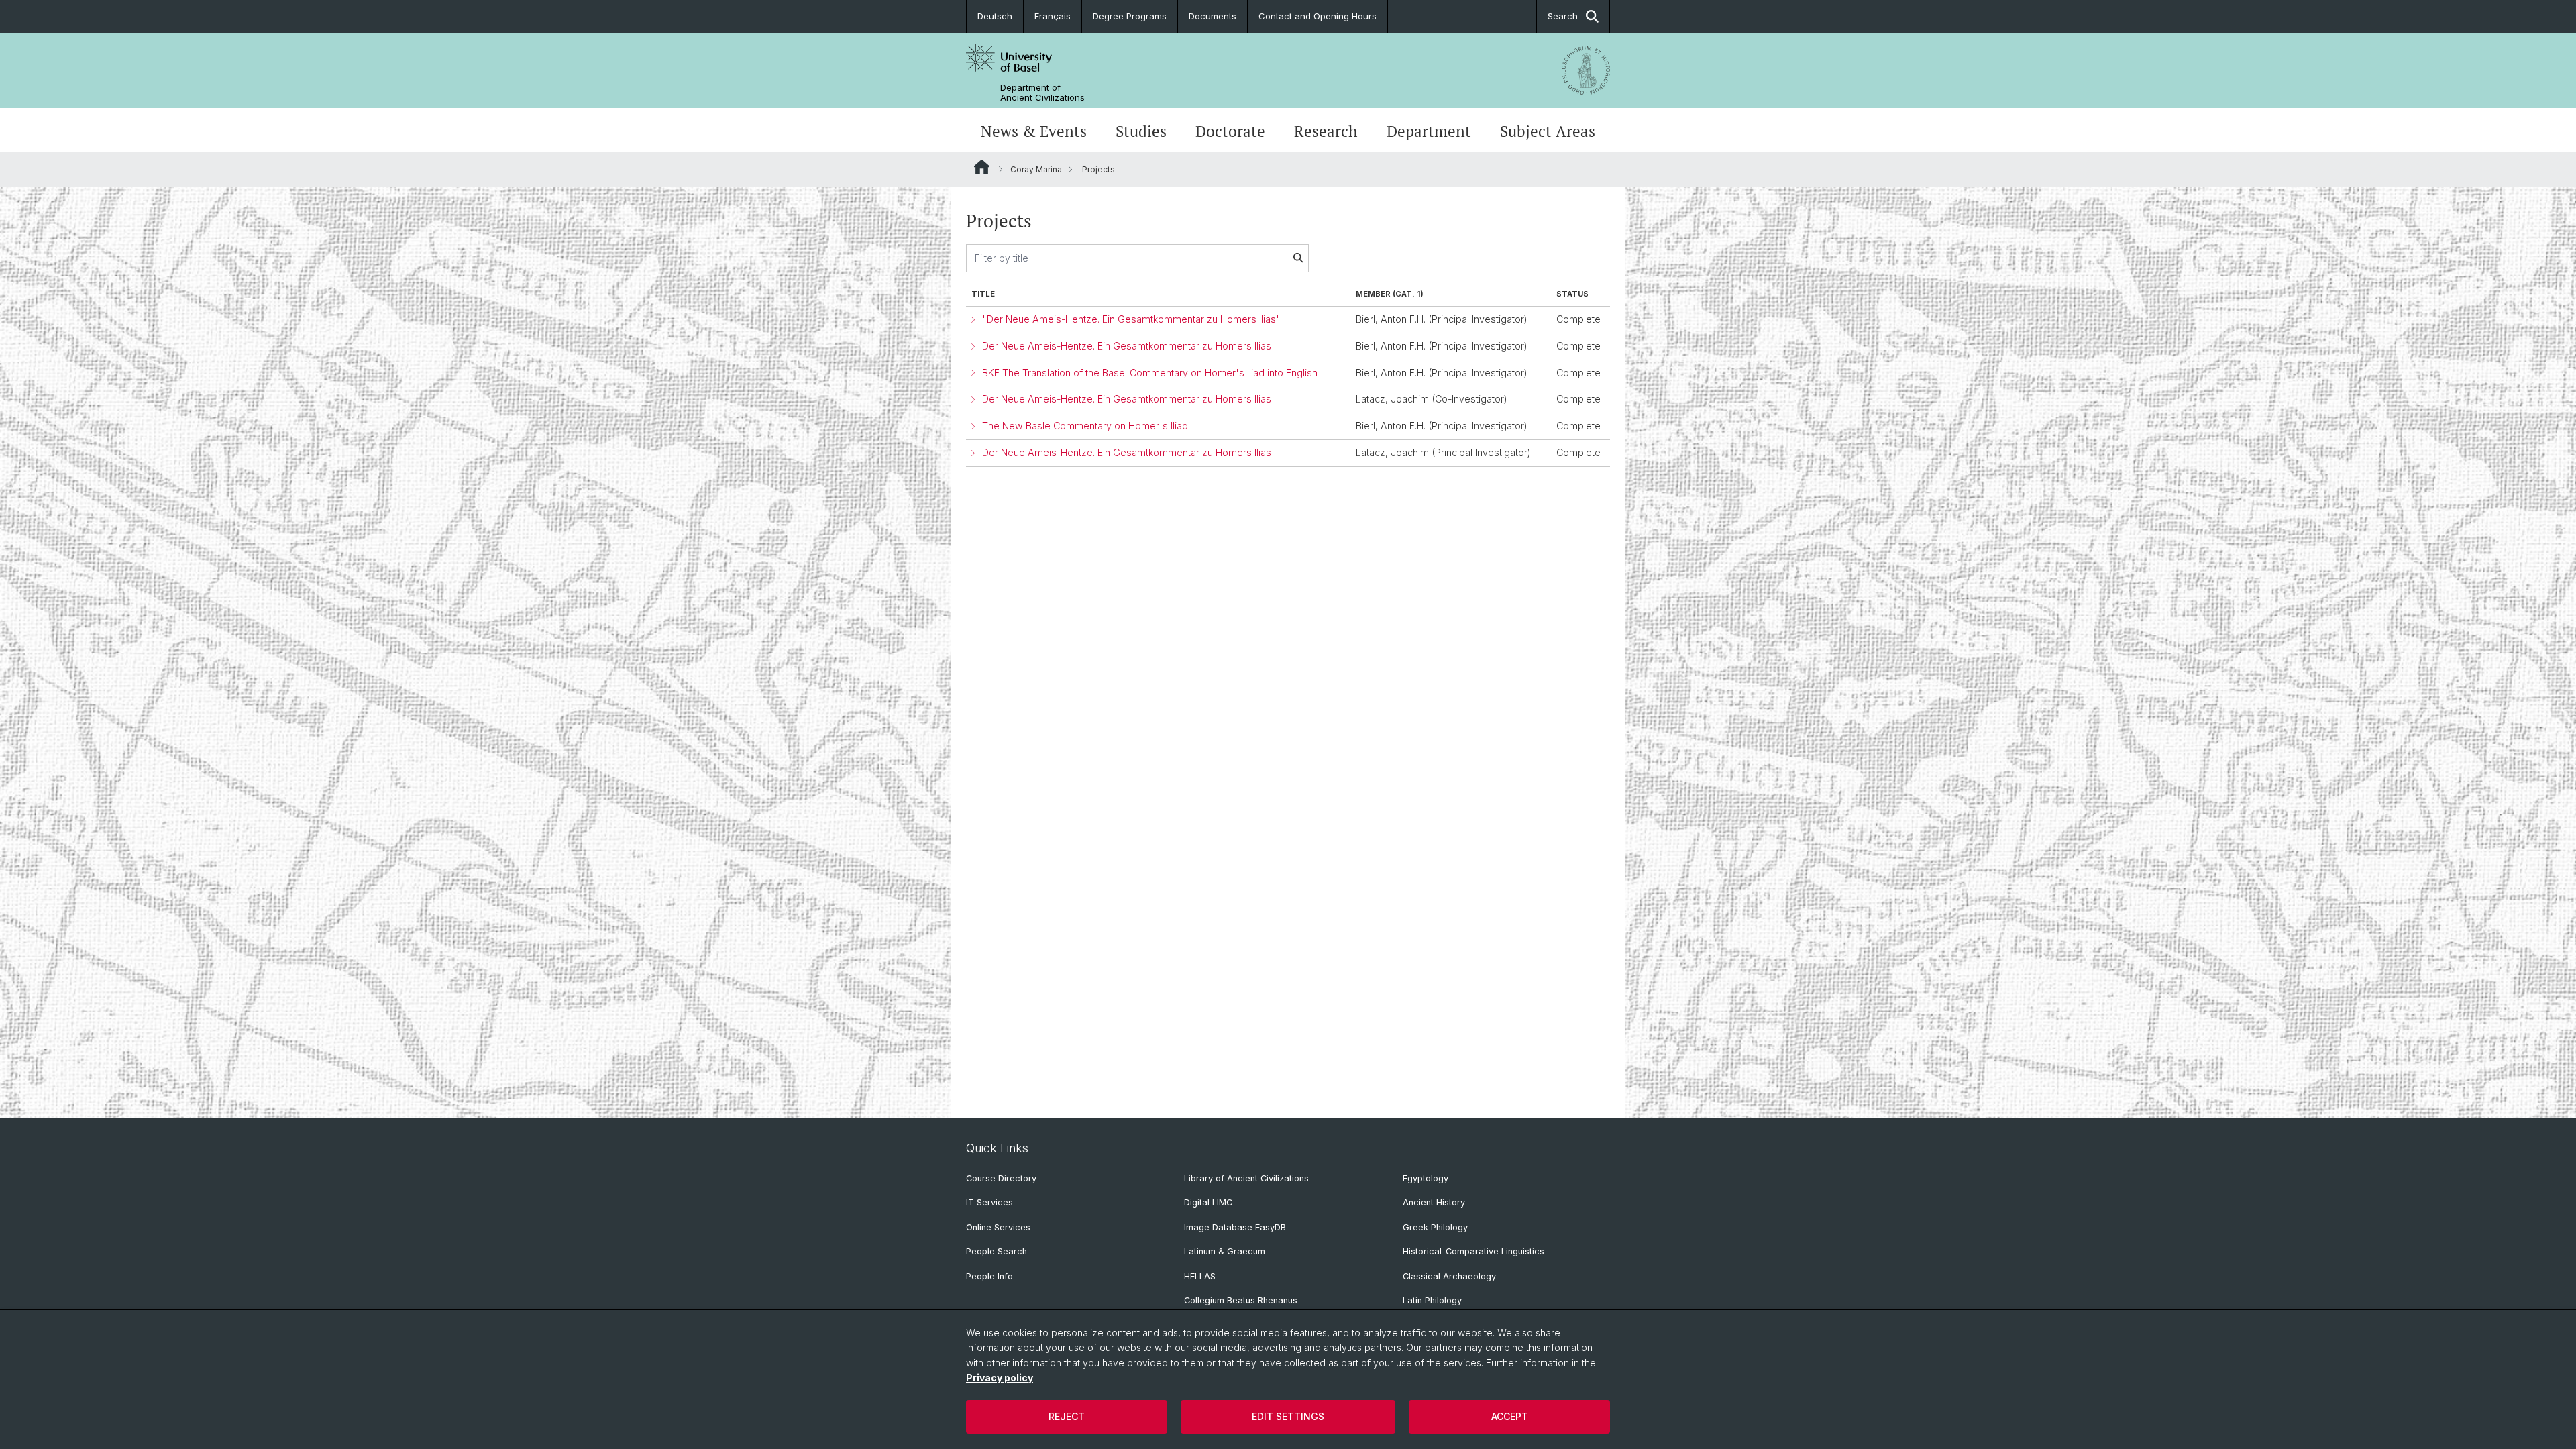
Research (1326, 131)
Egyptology (1426, 1178)
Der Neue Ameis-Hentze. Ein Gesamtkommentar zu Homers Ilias (1127, 346)
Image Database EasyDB (1235, 1227)
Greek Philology (1435, 1227)
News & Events (1034, 131)
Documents (1213, 16)
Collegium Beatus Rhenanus (1241, 1300)
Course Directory (1001, 1178)
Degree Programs (1130, 16)
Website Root (982, 167)
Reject (1067, 1416)
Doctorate (1230, 131)
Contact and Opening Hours (1318, 16)
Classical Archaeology (1449, 1276)
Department (1429, 131)
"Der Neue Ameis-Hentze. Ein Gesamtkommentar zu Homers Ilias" (1131, 319)
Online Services (998, 1227)
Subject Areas (1548, 131)
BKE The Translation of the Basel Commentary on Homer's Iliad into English (1150, 373)
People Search (997, 1251)
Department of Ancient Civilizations (1042, 93)
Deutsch (995, 16)
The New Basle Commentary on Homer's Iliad (1085, 426)
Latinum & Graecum (1225, 1251)
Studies (1141, 131)
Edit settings (1288, 1416)
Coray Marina (1036, 169)
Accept (1510, 1416)
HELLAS (1200, 1276)
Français (1053, 16)
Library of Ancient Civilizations (1246, 1178)
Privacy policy (1000, 1378)
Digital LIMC (1208, 1202)
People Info (989, 1276)
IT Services (989, 1202)
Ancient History (1434, 1202)
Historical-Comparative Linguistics (1473, 1251)
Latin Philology (1432, 1300)
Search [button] (1563, 16)
